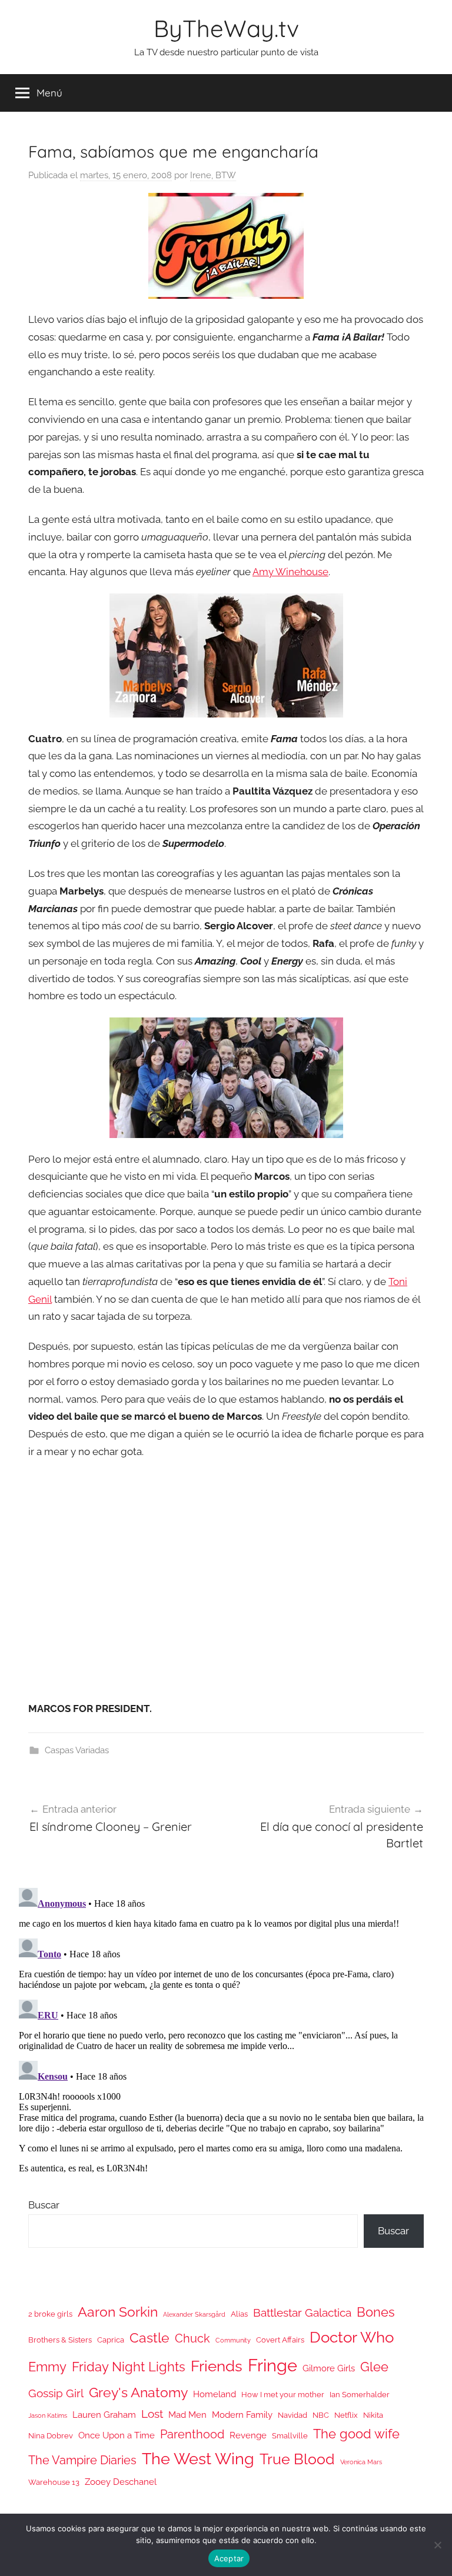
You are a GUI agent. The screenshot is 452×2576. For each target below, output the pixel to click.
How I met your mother (283, 2395)
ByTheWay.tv (226, 28)
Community (233, 2340)
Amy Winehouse (290, 572)
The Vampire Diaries (82, 2460)
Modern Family (242, 2415)
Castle (149, 2338)
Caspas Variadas (77, 1750)
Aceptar (229, 2558)
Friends (217, 2366)
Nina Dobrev (51, 2436)
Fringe (272, 2365)
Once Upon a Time (117, 2435)
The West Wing (198, 2459)
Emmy (47, 2367)
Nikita (373, 2415)
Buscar (44, 2205)
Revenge (248, 2435)
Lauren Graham (104, 2415)
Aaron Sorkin (118, 2312)
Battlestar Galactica (302, 2313)
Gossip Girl (56, 2393)
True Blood (297, 2459)
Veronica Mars (361, 2462)
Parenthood (192, 2434)
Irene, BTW (213, 175)
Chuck (192, 2338)
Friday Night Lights (129, 2367)
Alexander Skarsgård (194, 2314)
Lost (152, 2414)
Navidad (293, 2415)
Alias (239, 2314)
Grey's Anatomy (138, 2392)
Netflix (346, 2415)
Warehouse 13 (54, 2482)
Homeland (215, 2394)
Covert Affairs (280, 2340)
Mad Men (187, 2415)
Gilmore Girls (329, 2368)
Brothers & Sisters (60, 2340)
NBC (321, 2415)
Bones (376, 2312)
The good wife (356, 2434)
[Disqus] (226, 2030)
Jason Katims (48, 2415)
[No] (437, 2545)
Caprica (111, 2340)
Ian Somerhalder (360, 2395)
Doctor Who (352, 2337)
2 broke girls (50, 2314)
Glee (374, 2367)
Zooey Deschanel (121, 2482)
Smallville (290, 2436)
